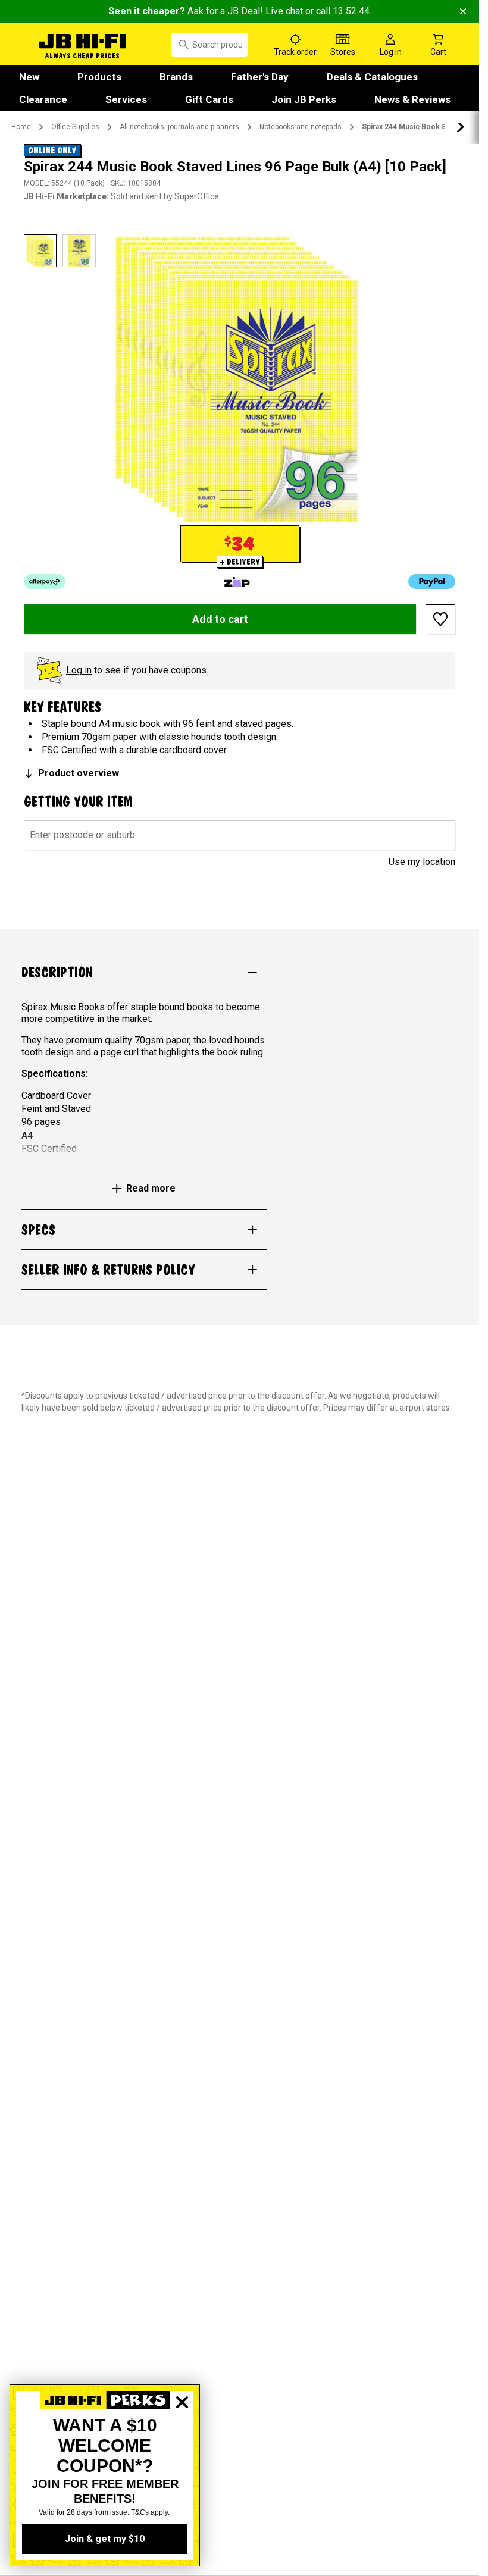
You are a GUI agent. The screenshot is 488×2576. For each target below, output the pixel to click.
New (29, 77)
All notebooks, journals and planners (179, 127)
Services (126, 99)
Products (99, 77)
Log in (79, 670)
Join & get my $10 (105, 2539)
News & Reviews (412, 99)
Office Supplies (75, 127)
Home (21, 127)
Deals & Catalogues (372, 77)
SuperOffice (197, 196)
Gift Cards (209, 99)
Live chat (284, 11)
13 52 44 (351, 11)
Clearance (43, 99)
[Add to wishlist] (440, 619)
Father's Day (260, 77)
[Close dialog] (182, 2443)
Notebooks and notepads (301, 127)
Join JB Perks (304, 99)
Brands (176, 77)
